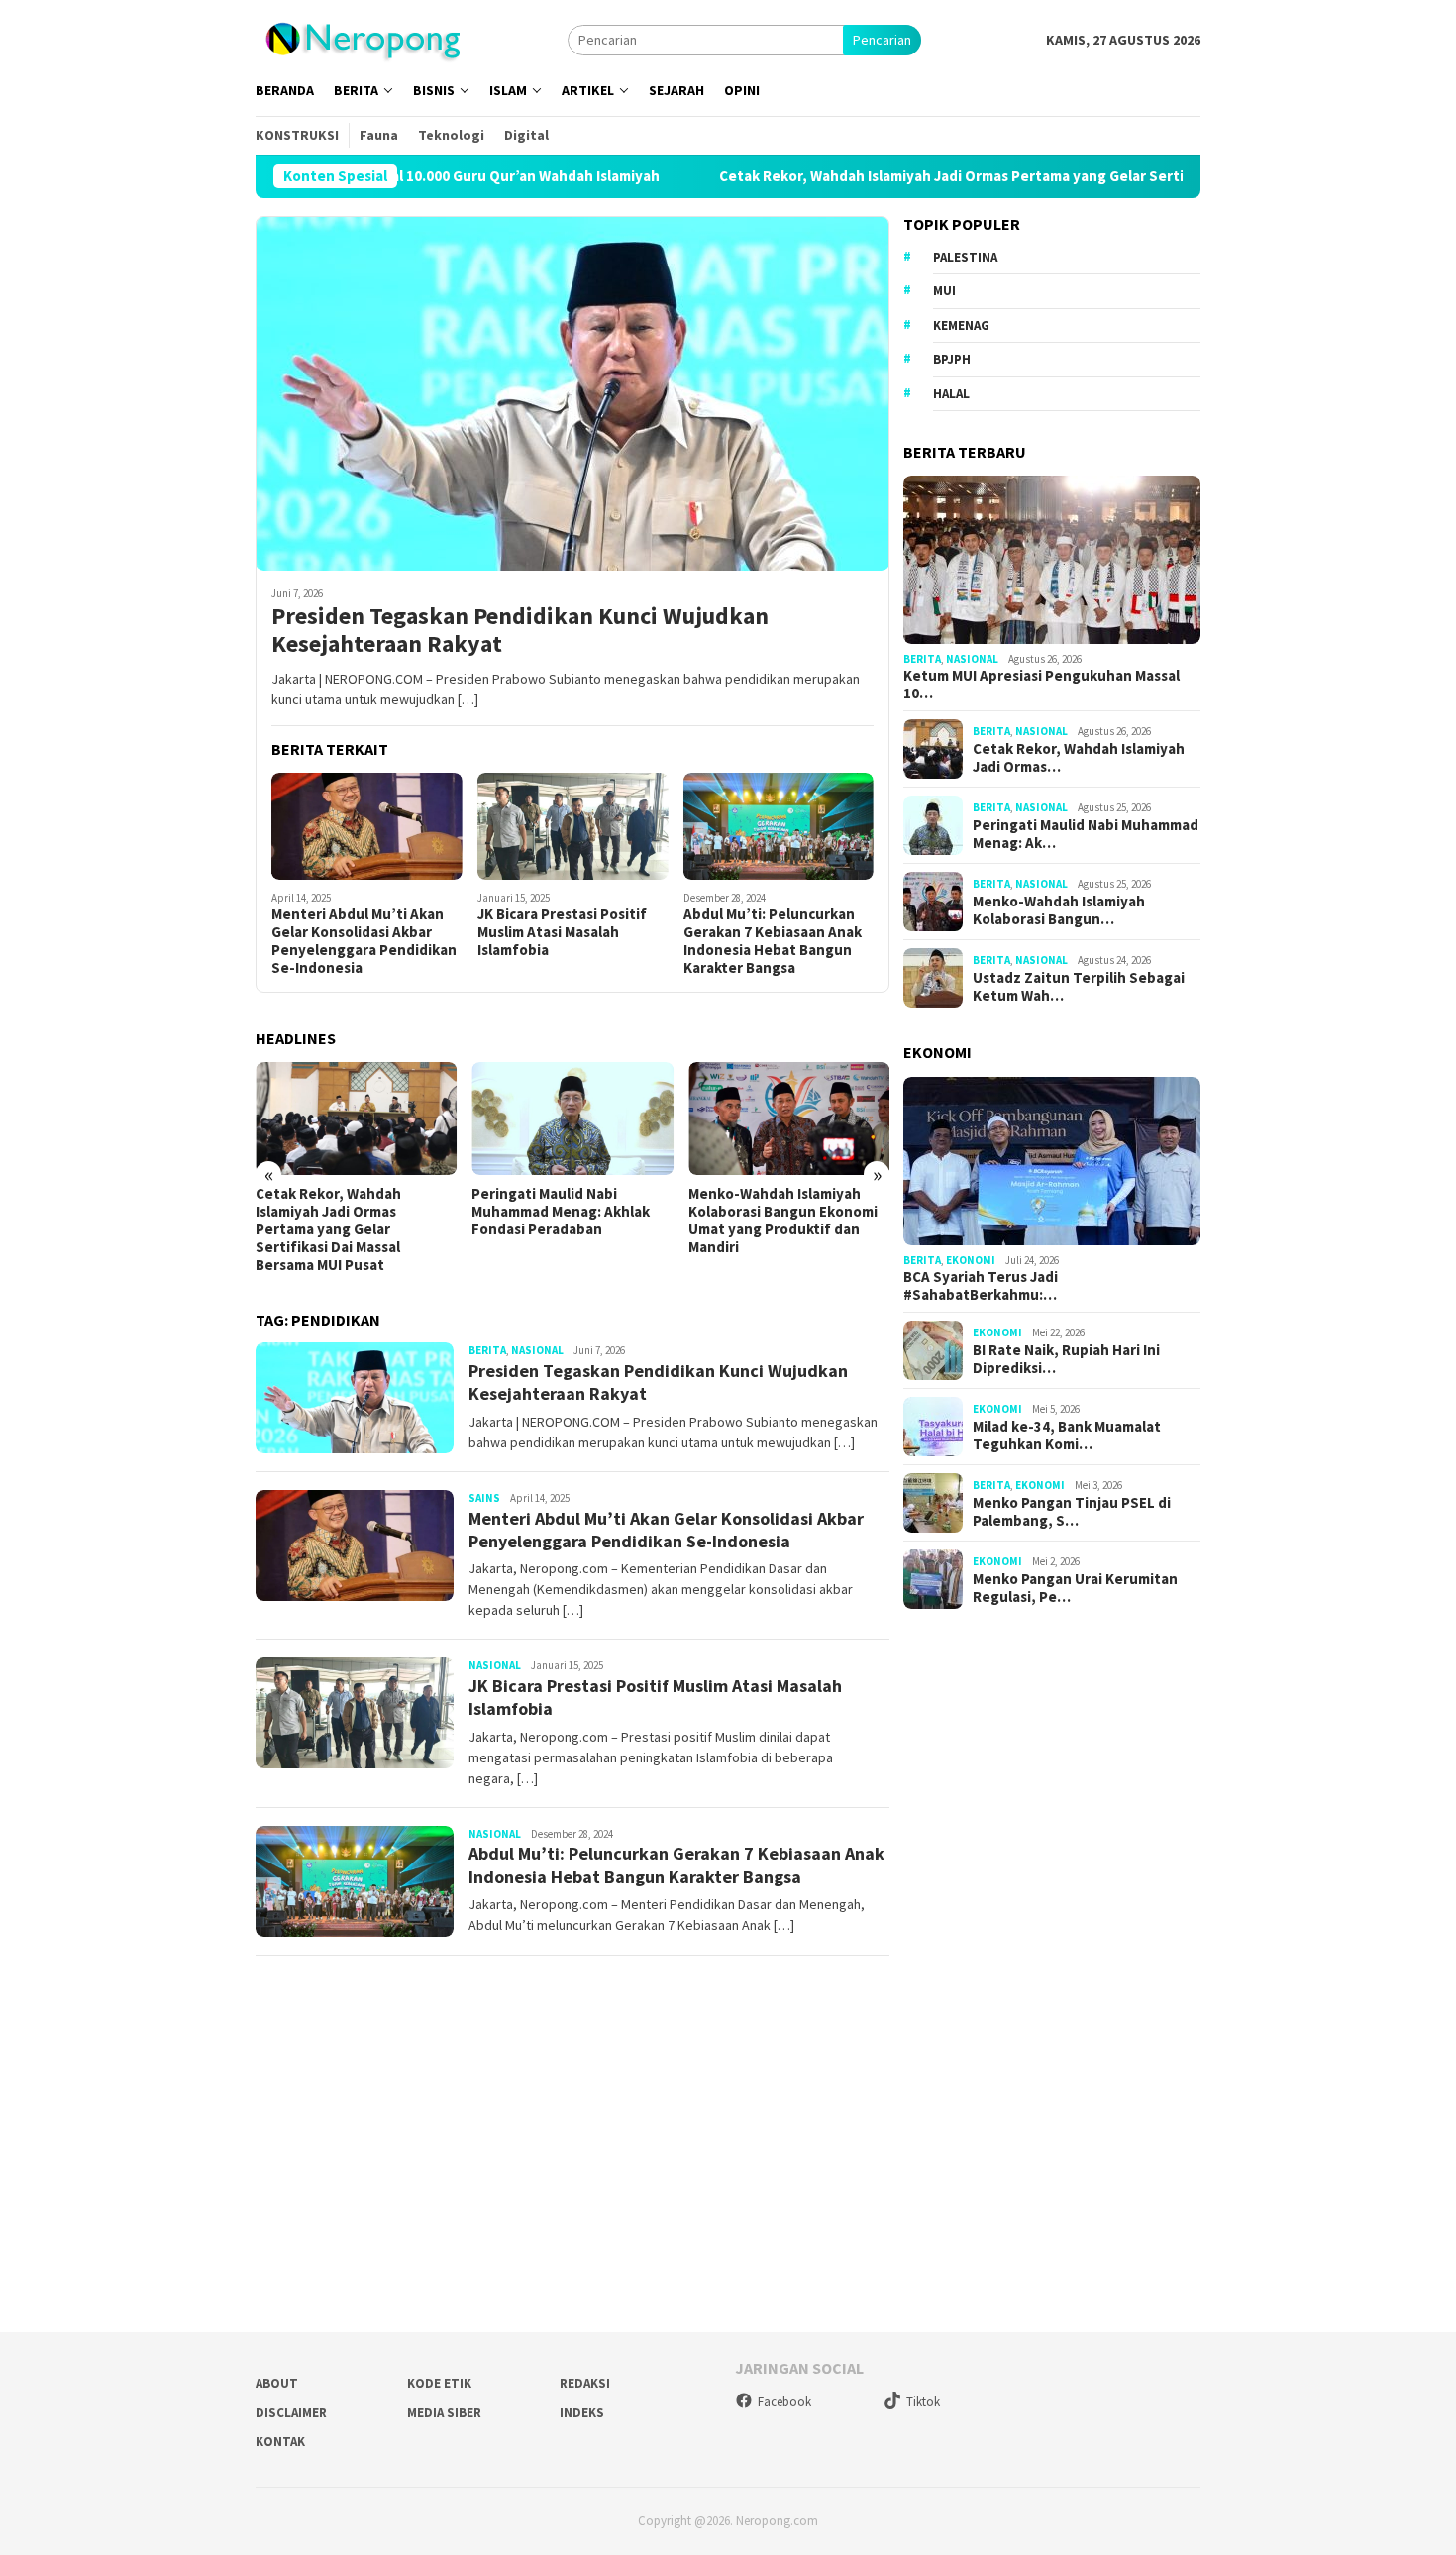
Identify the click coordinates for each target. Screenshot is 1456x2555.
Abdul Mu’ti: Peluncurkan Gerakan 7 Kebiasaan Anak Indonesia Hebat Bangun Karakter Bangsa (773, 941)
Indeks (582, 2413)
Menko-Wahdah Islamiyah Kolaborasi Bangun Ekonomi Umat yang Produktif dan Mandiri (783, 1221)
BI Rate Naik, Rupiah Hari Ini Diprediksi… (1066, 1359)
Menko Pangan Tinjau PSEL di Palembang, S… (1072, 1512)
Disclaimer (291, 2413)
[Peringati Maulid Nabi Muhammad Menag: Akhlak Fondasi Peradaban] (572, 1118)
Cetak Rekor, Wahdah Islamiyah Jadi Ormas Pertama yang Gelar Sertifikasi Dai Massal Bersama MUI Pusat (989, 176)
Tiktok (923, 2402)
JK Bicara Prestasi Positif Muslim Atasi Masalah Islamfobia (562, 932)
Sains (484, 1498)
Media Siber (444, 2413)
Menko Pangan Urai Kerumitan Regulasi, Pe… (1075, 1588)
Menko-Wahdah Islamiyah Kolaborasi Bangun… (1059, 910)
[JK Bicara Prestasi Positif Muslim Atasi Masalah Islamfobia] (573, 826)
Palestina (965, 257)
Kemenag (961, 325)
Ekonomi (971, 1260)
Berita (487, 1350)
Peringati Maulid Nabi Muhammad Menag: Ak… (1086, 834)
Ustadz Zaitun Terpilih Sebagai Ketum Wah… (1079, 987)
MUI (944, 291)
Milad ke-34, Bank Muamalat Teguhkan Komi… (1067, 1436)
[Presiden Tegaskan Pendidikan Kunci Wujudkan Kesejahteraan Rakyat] (572, 393)
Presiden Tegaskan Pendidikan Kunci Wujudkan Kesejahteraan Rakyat (520, 631)
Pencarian (882, 40)
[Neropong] (362, 38)
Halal (951, 394)
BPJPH (952, 359)
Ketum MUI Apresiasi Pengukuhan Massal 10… (1041, 685)
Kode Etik (439, 2383)
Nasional (537, 1350)
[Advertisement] (1052, 1964)
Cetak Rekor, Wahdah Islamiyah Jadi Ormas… (1079, 758)
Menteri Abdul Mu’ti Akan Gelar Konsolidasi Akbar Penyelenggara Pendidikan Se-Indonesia (364, 941)
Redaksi (585, 2383)
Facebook (784, 2402)
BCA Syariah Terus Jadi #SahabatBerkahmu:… (981, 1286)
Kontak (280, 2442)
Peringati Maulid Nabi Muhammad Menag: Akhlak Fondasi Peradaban (561, 1212)
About (277, 2383)
